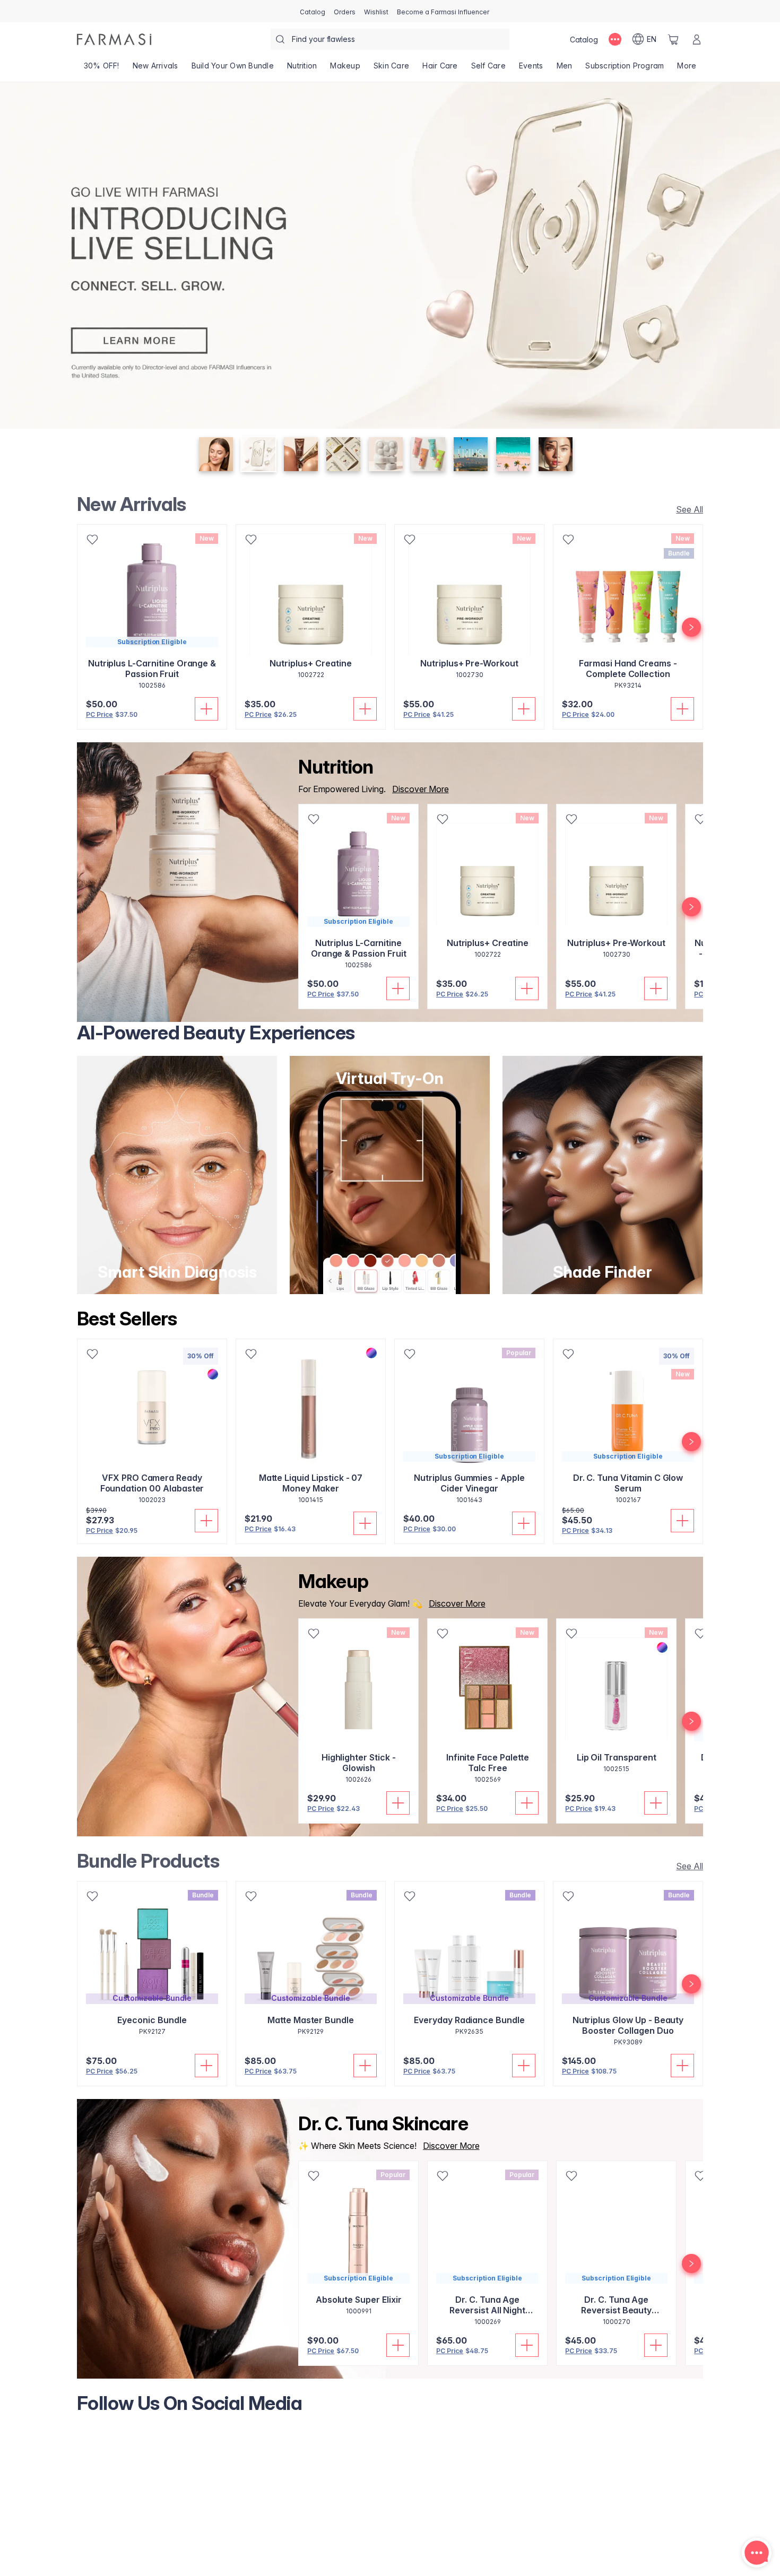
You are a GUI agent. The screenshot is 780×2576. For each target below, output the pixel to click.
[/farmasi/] (114, 39)
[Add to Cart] (206, 709)
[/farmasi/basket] (673, 39)
